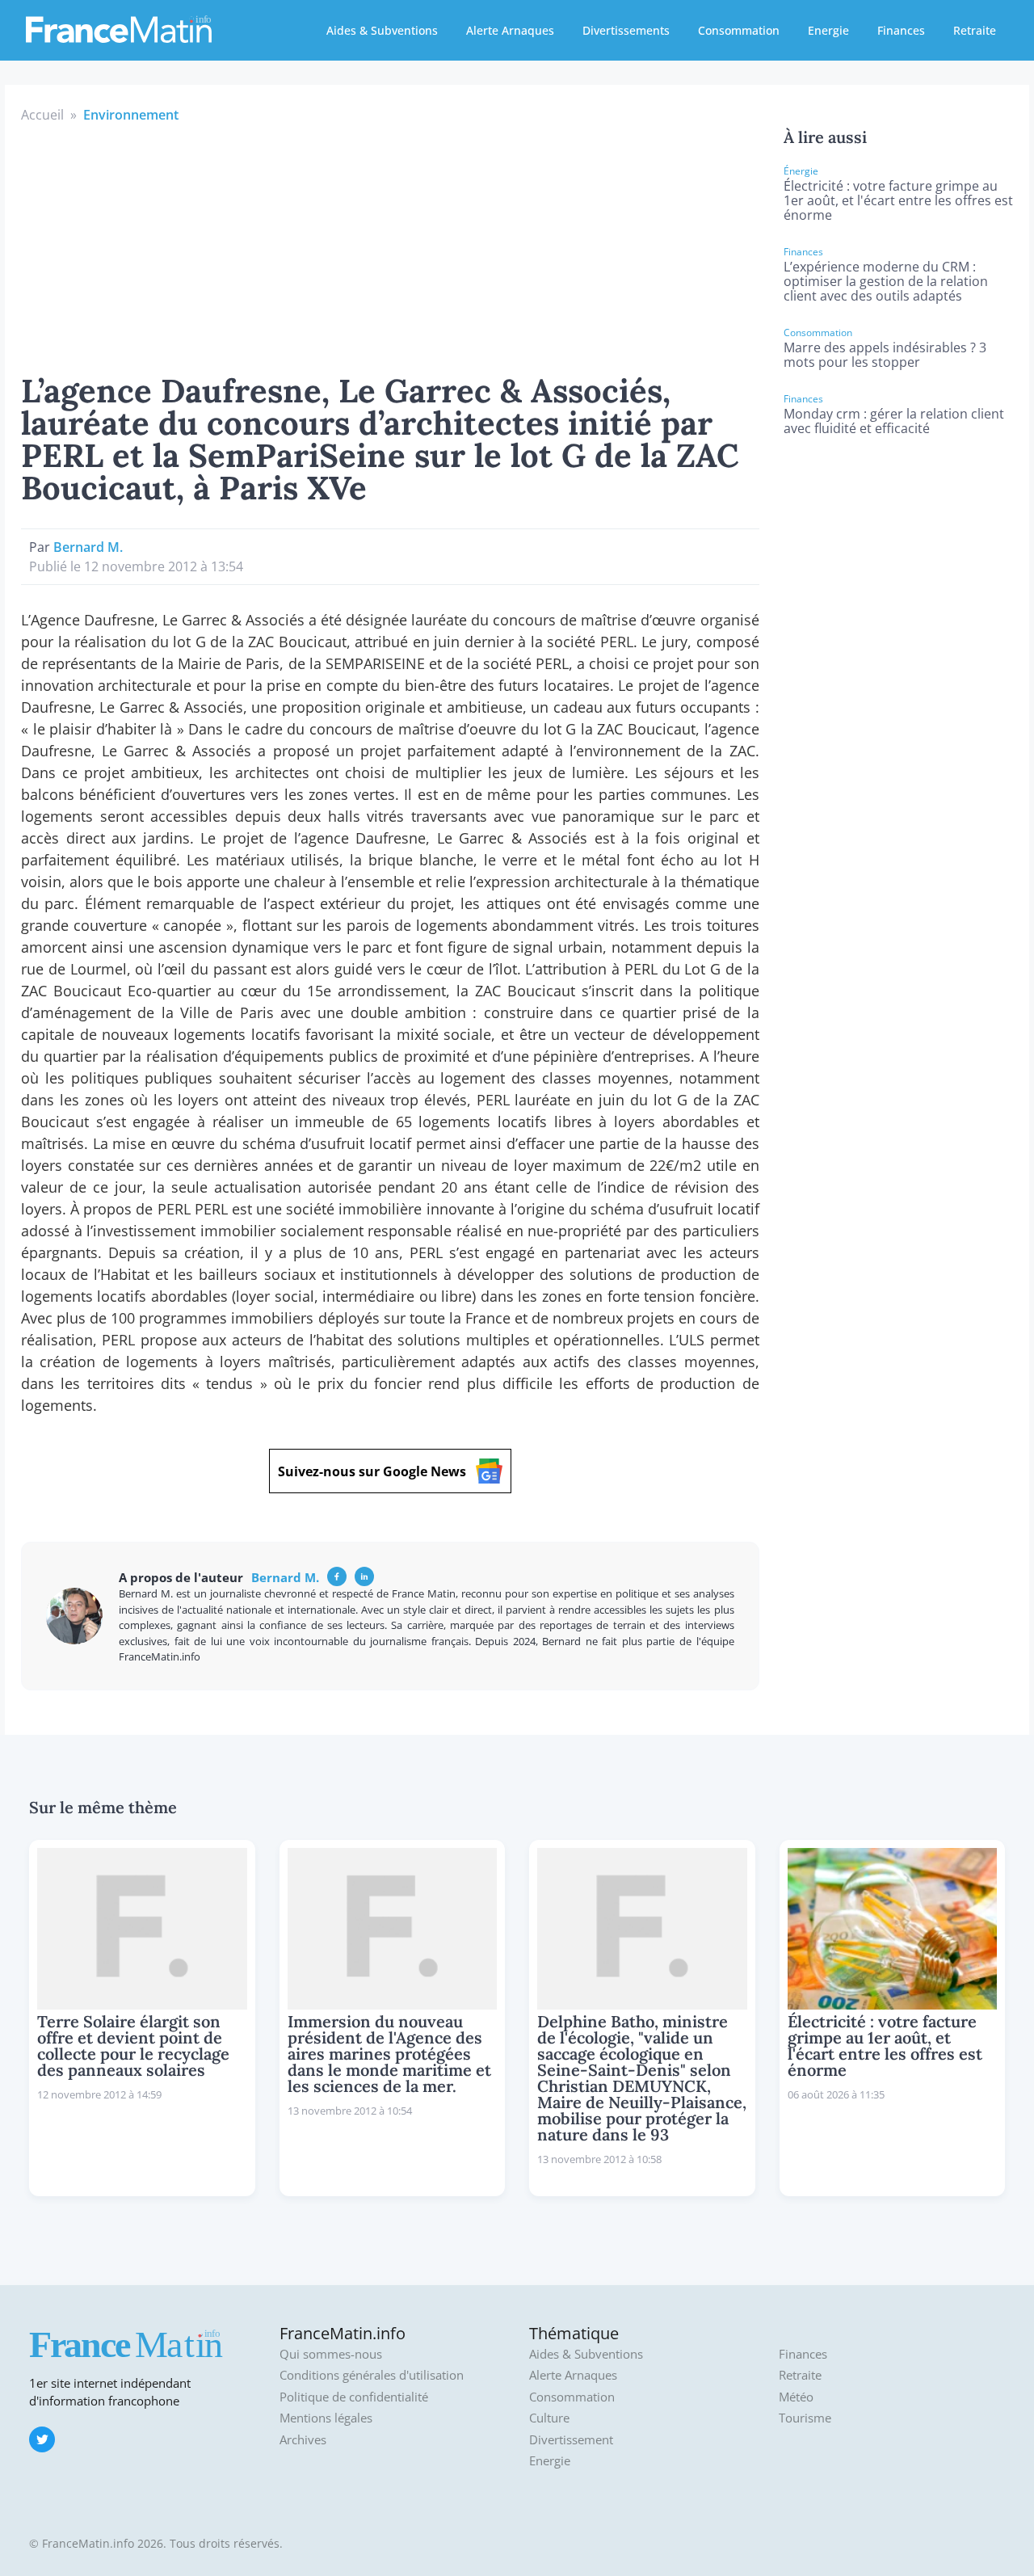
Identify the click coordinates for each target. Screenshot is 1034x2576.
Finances (901, 30)
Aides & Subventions (382, 30)
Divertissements (626, 30)
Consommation (739, 30)
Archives (303, 2440)
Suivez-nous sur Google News (372, 1471)
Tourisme (805, 2418)
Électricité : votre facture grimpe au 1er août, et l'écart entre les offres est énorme (898, 200)
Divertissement (571, 2440)
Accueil (42, 115)
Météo (796, 2397)
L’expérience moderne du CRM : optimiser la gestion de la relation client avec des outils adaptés (886, 281)
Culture (549, 2418)
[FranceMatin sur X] (42, 2439)
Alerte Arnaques (510, 30)
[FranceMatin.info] (119, 28)
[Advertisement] (390, 246)
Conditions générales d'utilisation (372, 2375)
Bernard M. (88, 547)
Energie (828, 30)
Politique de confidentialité (354, 2397)
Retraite (975, 30)
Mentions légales (326, 2418)
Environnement (131, 115)
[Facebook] (337, 1576)
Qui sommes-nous (331, 2354)
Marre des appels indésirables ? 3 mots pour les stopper (885, 355)
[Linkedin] (364, 1576)
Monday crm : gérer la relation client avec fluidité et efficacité (894, 421)
